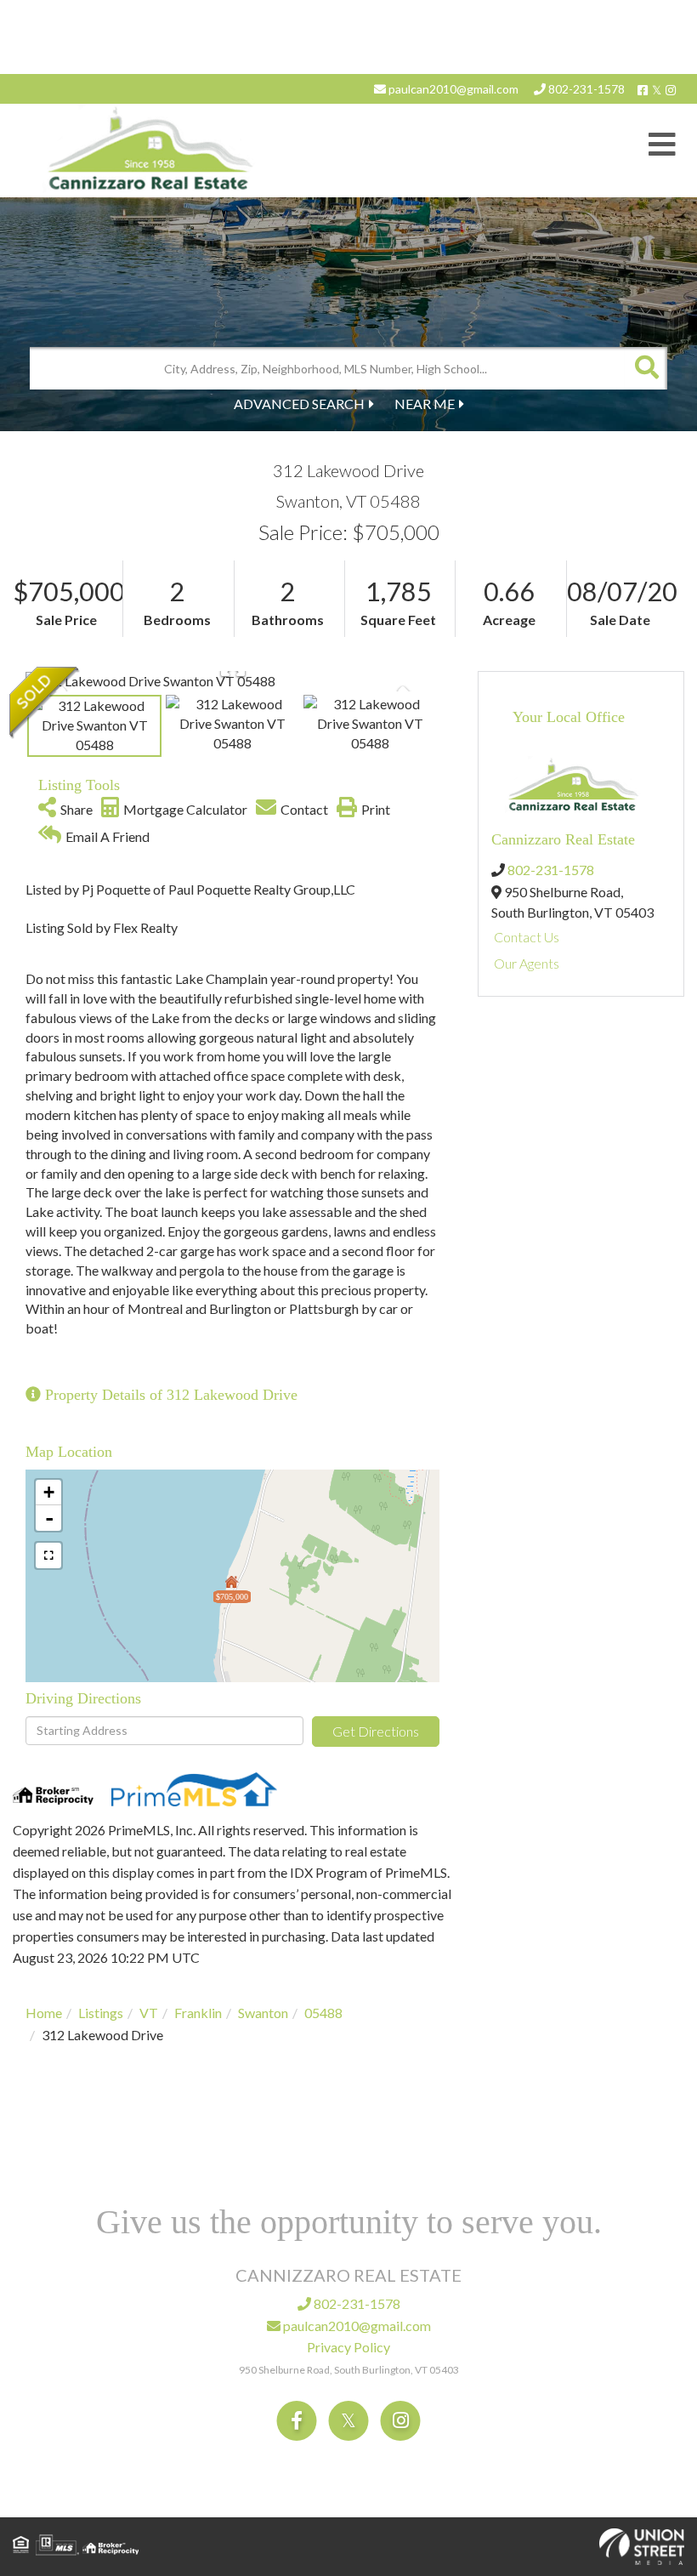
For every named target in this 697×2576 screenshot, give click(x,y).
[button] (646, 368)
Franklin (198, 2013)
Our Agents (527, 963)
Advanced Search (299, 404)
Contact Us (527, 937)
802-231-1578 (585, 89)
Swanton (263, 2013)
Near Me (425, 404)
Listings (101, 2013)
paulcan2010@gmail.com (452, 89)
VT (149, 2013)
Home (44, 2013)
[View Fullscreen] (48, 1555)
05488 (323, 2013)
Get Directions (376, 1731)
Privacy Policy (348, 2347)
